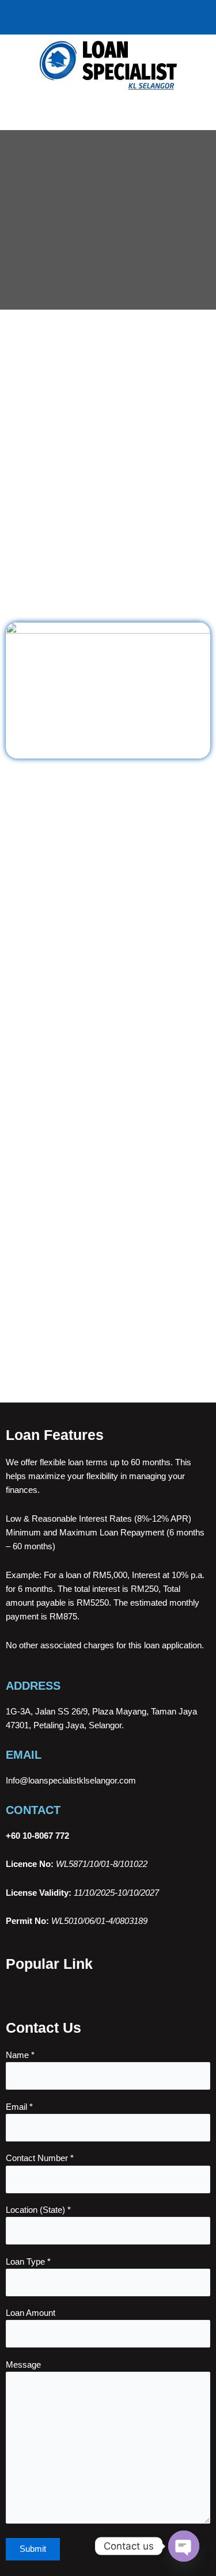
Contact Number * (40, 2158)
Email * (19, 2107)
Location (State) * (38, 2210)
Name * (20, 2055)
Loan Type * (28, 2262)
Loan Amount (31, 2313)
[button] (108, 113)
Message (23, 2365)
